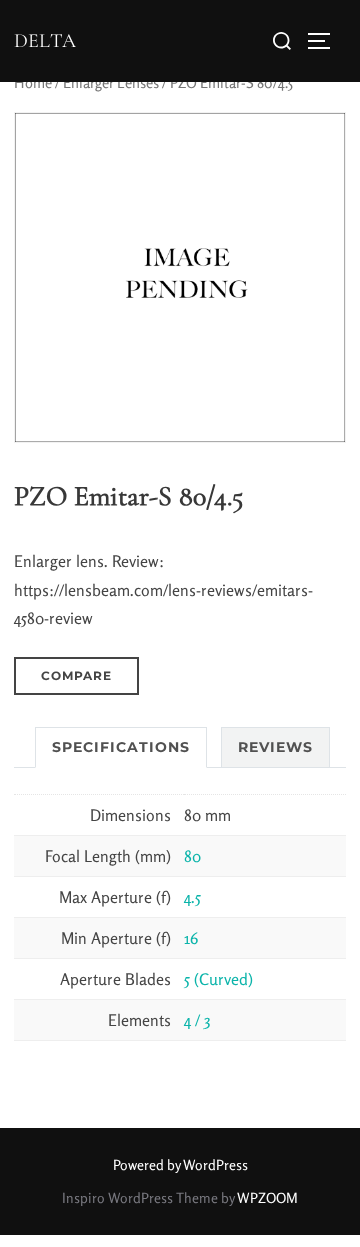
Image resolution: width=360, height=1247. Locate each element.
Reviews (275, 747)
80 (192, 856)
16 (191, 938)
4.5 (192, 897)
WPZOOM (267, 1197)
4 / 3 (197, 1020)
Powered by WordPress (180, 1164)
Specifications (121, 747)
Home (33, 82)
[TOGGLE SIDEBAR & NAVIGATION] (326, 41)
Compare (76, 675)
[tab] (121, 747)
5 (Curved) (218, 979)
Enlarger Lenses (111, 82)
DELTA (45, 41)
